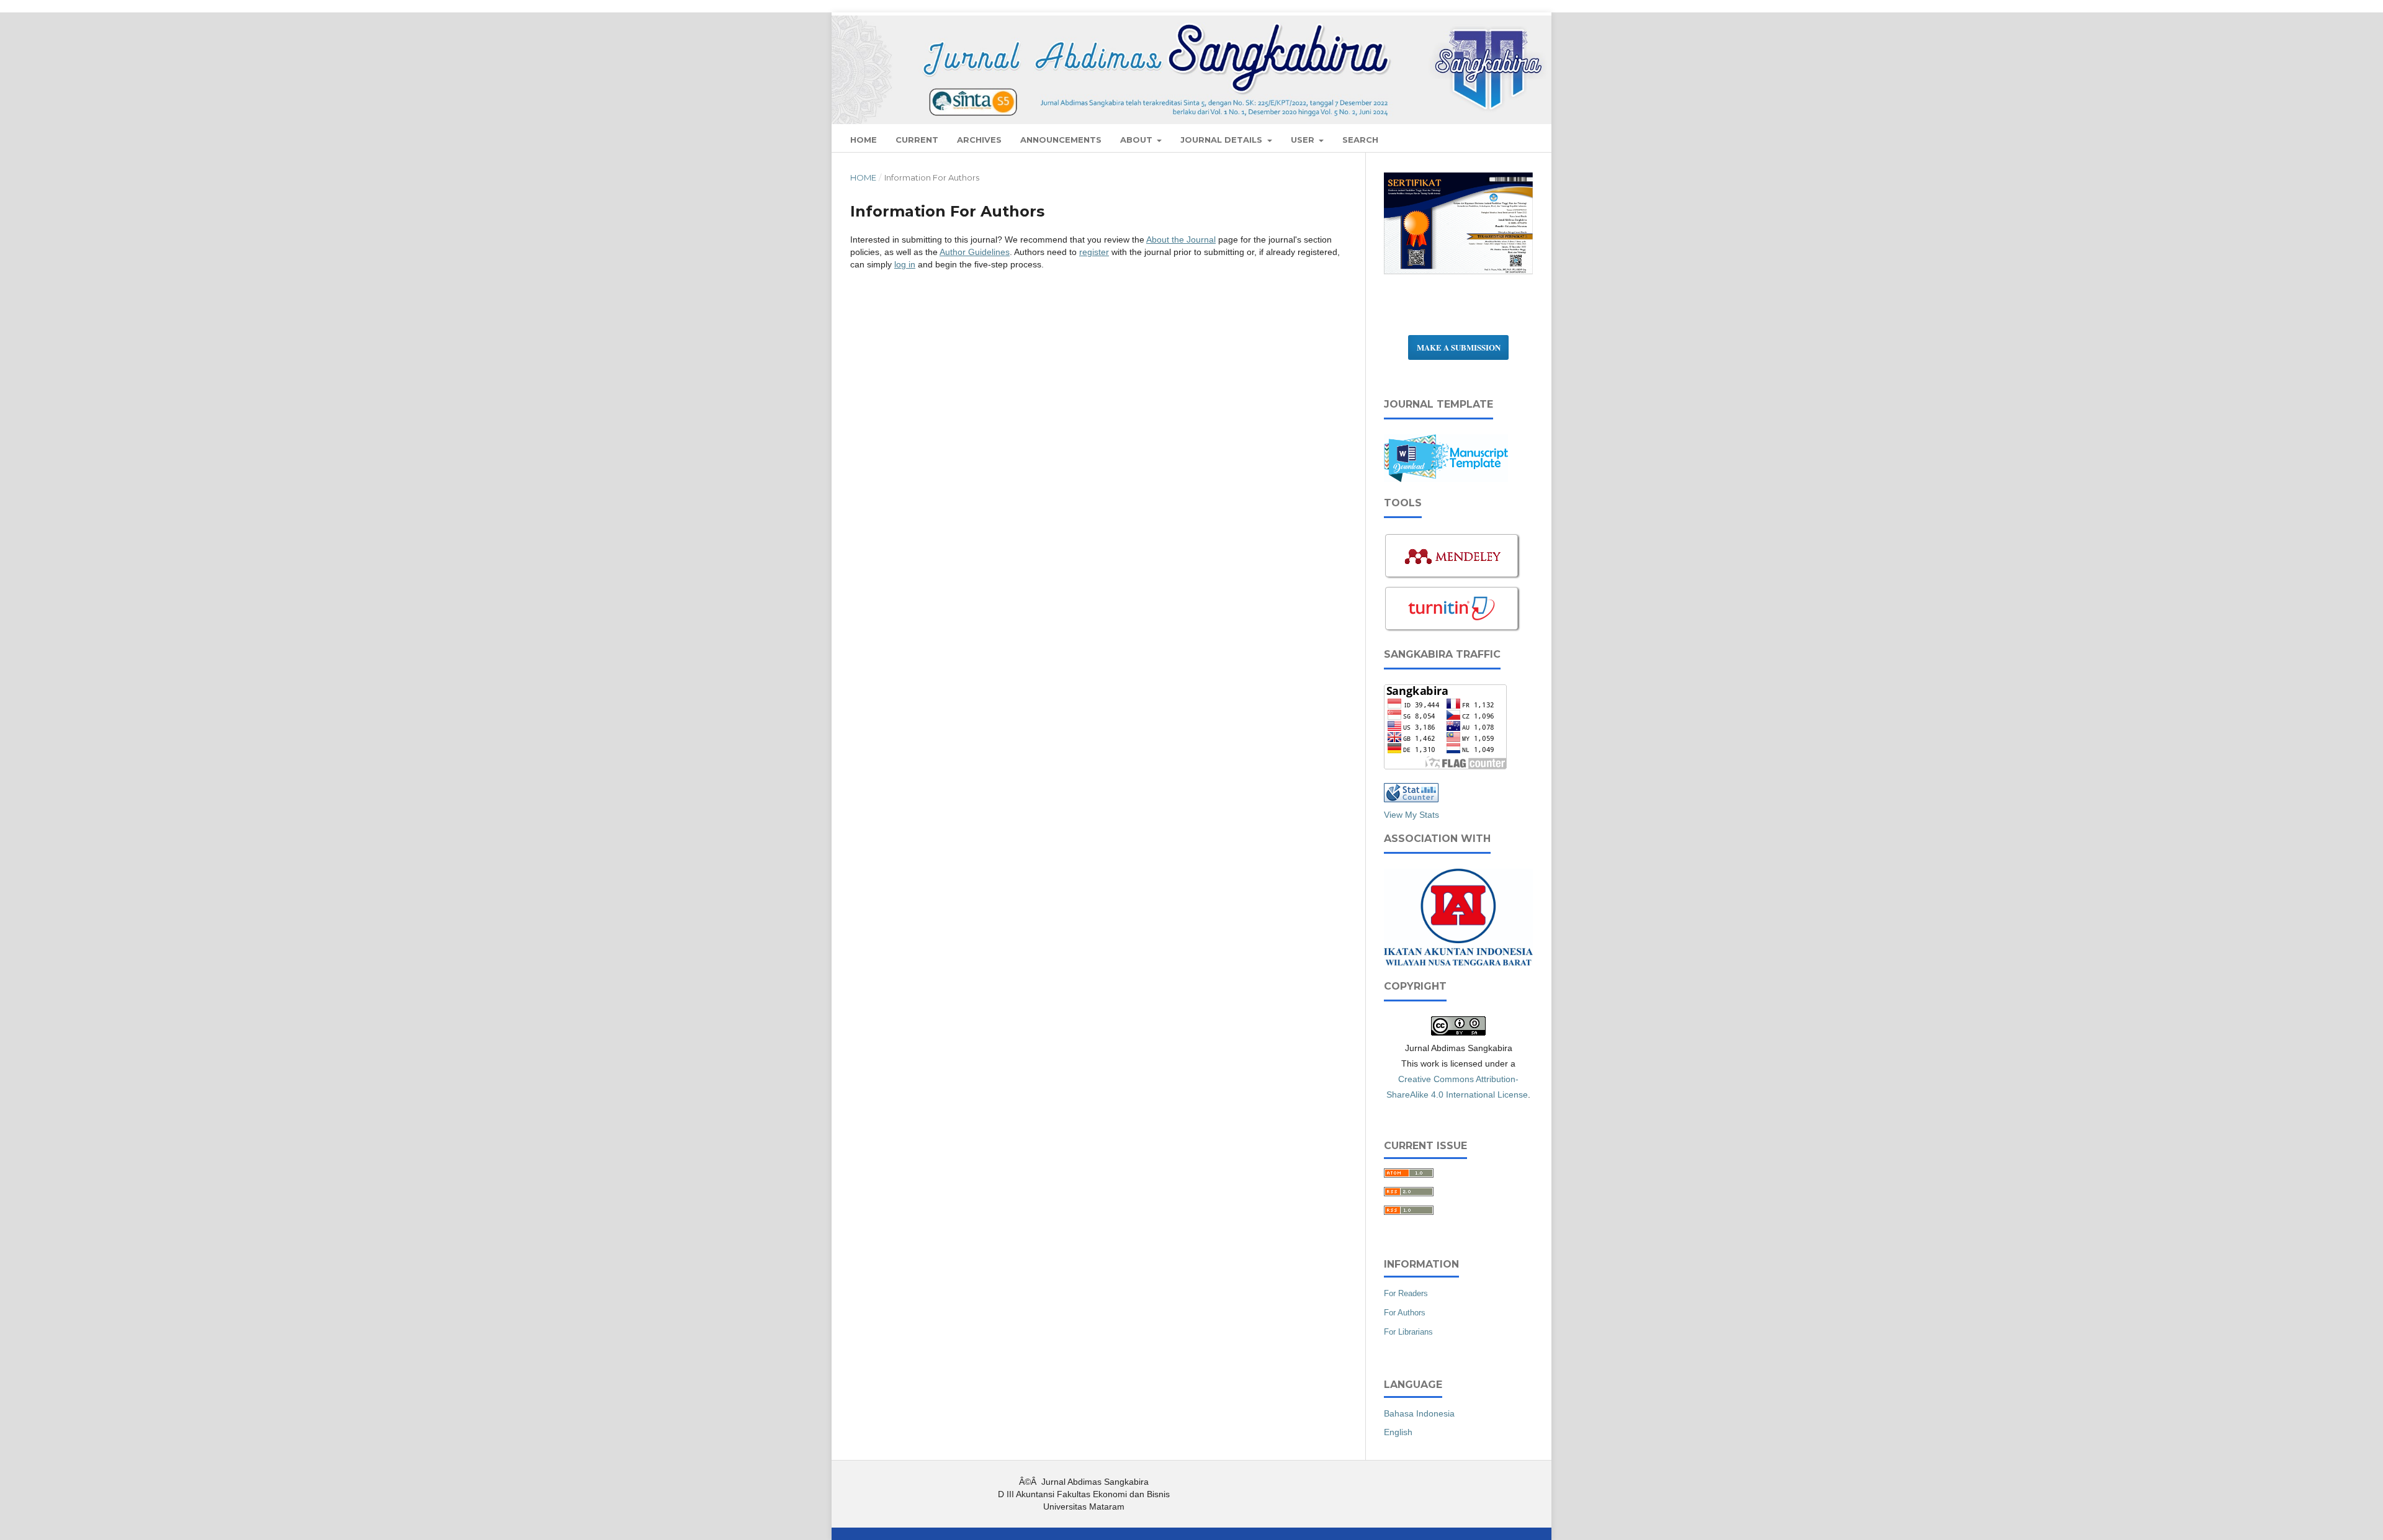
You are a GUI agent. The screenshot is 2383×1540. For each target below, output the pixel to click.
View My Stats (1411, 815)
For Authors (1405, 1313)
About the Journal (1181, 240)
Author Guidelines (975, 252)
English (1398, 1432)
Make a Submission (1459, 347)
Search (1360, 140)
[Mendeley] (1453, 578)
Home (863, 177)
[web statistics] (1411, 799)
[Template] (1446, 479)
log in (905, 264)
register (1094, 252)
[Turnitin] (1453, 630)
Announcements (1061, 140)
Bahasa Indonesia (1419, 1413)
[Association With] (1458, 962)
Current (917, 140)
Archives (979, 140)
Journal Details (1223, 140)
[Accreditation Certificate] (1458, 273)
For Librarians (1408, 1332)
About (1138, 140)
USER (1304, 140)
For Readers (1406, 1293)
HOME (864, 140)
